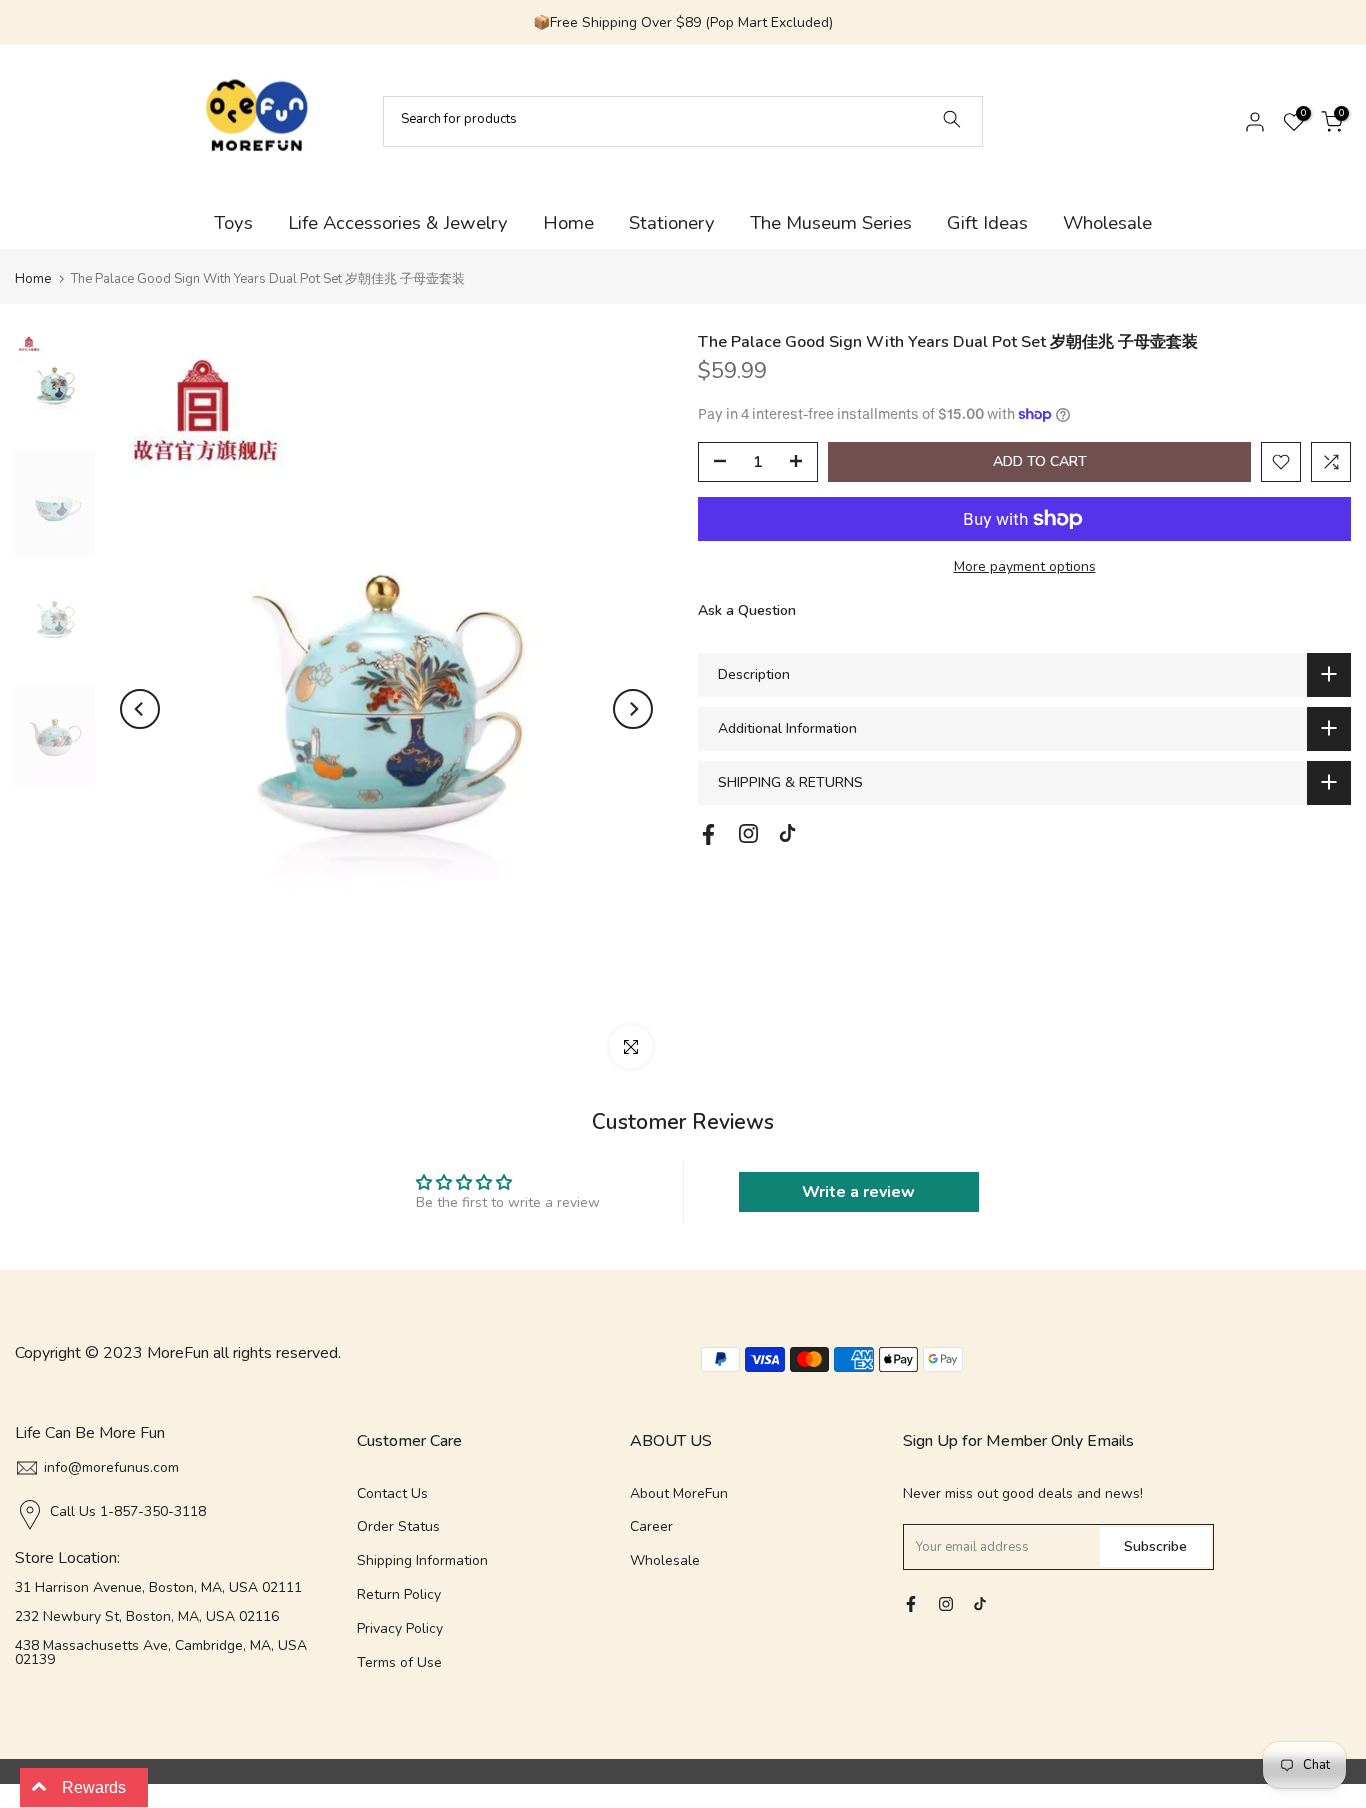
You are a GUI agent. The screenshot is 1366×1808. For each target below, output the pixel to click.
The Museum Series (831, 223)
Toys (233, 223)
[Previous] (140, 709)
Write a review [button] (858, 1192)
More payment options (1025, 566)
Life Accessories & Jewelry (398, 223)
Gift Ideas (987, 223)
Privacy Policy (400, 1628)
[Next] (633, 709)
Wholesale (1107, 223)
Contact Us (392, 1493)
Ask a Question (747, 609)
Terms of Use (399, 1662)
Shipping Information (422, 1560)
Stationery (672, 223)
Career (651, 1526)
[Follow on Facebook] (708, 834)
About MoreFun (679, 1493)
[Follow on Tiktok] (787, 833)
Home (568, 223)
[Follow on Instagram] (748, 833)
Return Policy (399, 1594)
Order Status (398, 1526)
